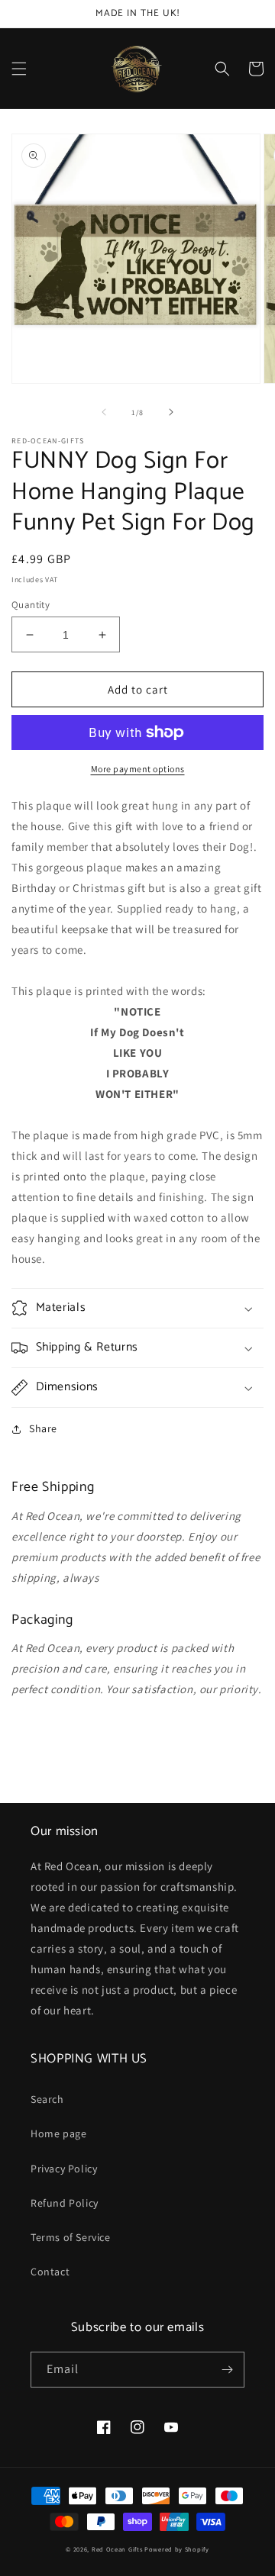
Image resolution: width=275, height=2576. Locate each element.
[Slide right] (171, 412)
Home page (58, 2133)
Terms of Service (71, 2237)
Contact (50, 2272)
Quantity (31, 605)
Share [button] (43, 1428)
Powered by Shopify (177, 2549)
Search (47, 2099)
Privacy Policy (64, 2169)
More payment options (138, 769)
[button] (19, 69)
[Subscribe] (227, 2370)
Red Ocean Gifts (117, 2549)
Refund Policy (65, 2203)
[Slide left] (104, 412)
